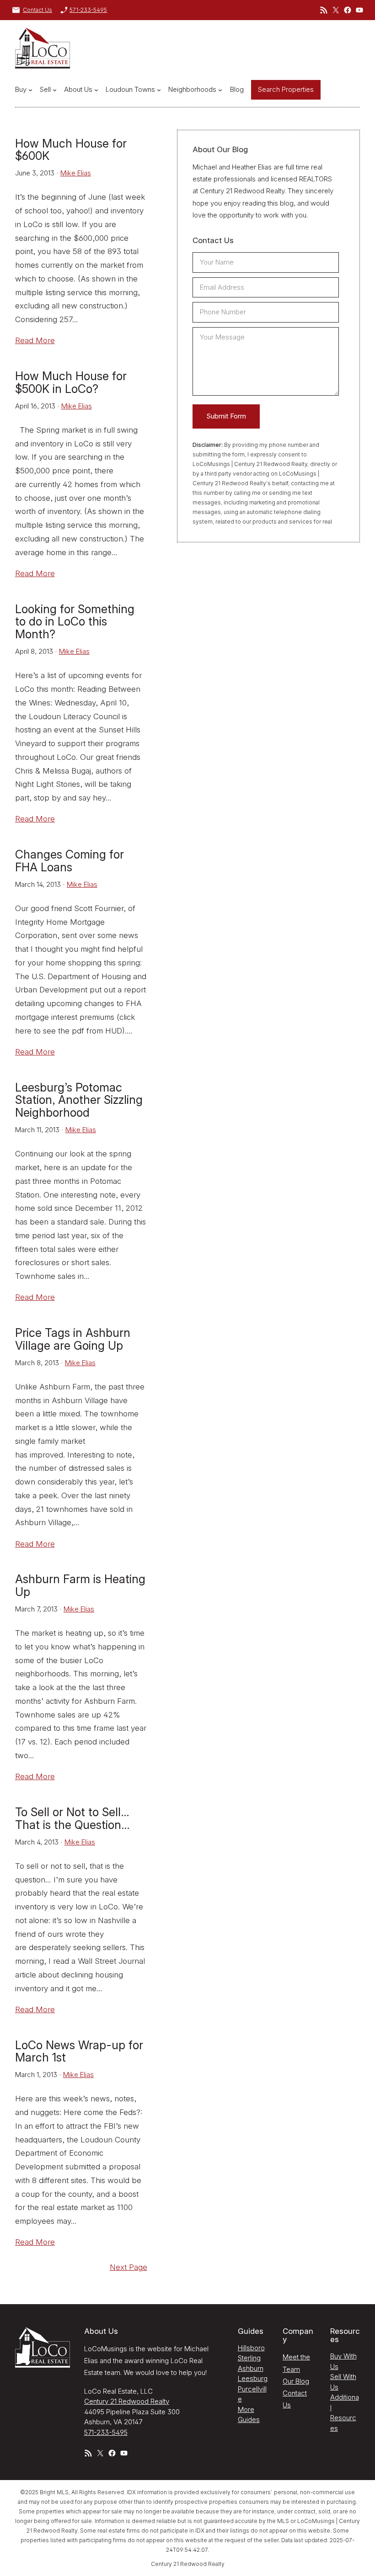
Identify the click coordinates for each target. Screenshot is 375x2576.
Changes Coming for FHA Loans (70, 861)
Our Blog (296, 2381)
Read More (35, 340)
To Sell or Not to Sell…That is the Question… (72, 1819)
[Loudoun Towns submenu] (159, 90)
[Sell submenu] (55, 90)
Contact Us (37, 10)
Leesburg (253, 2378)
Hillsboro (251, 2348)
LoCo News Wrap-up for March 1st (79, 2052)
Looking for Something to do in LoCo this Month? (75, 622)
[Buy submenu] (30, 90)
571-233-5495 (88, 10)
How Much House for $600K (71, 150)
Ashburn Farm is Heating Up (80, 1586)
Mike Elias (76, 173)
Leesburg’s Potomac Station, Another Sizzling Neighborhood (79, 1100)
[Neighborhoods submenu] (220, 90)
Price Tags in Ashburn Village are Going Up (73, 1340)
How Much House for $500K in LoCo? (71, 383)
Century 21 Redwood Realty (127, 2401)
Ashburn (251, 2368)
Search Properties (286, 89)
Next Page (129, 2267)
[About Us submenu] (96, 90)
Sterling (249, 2358)
